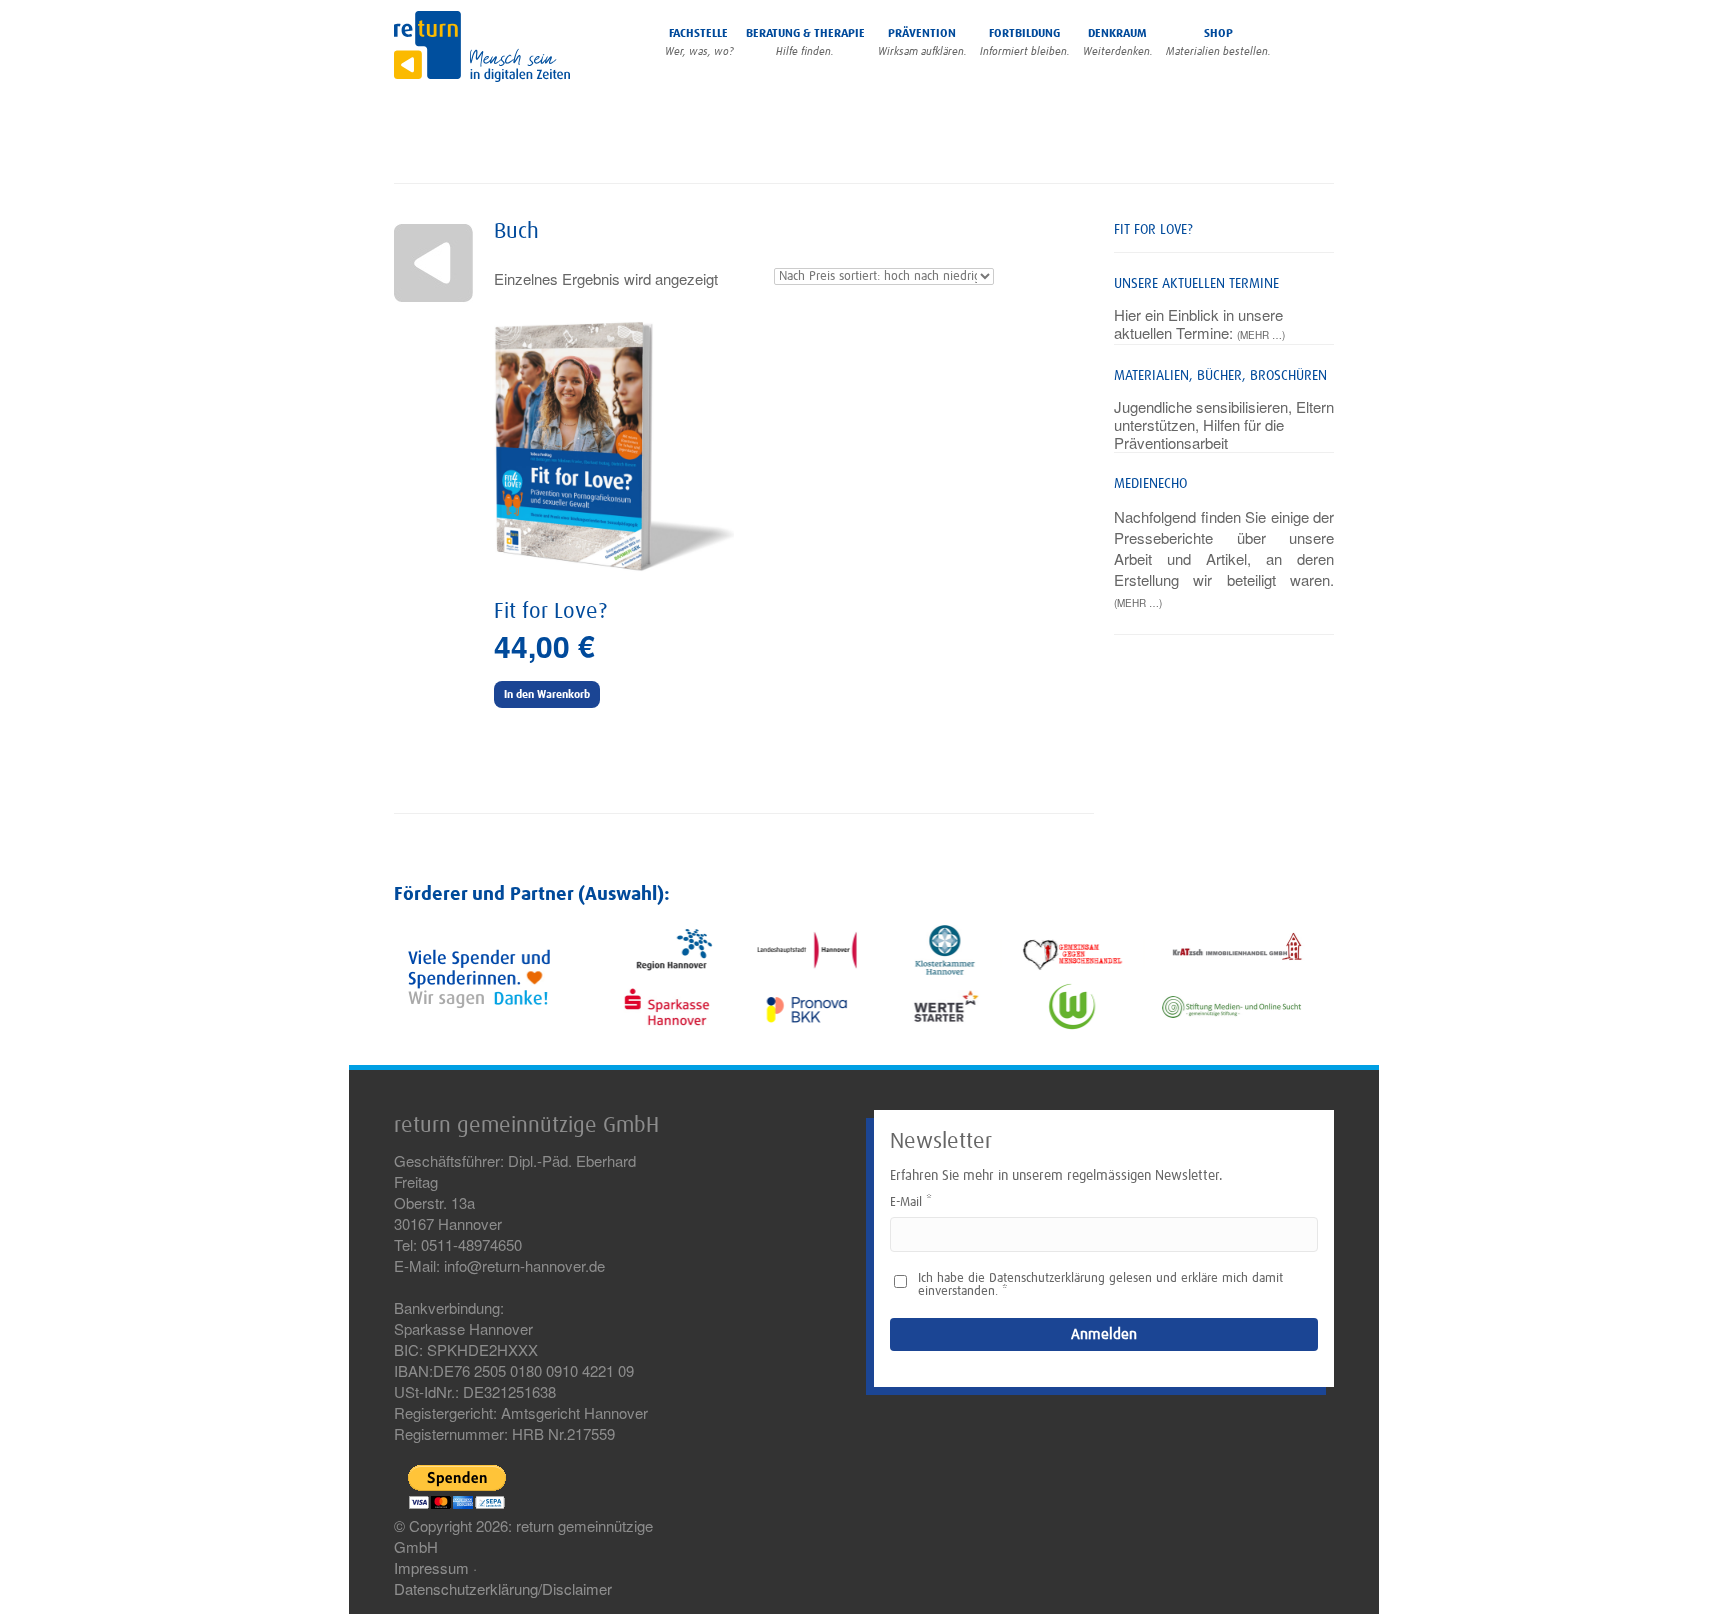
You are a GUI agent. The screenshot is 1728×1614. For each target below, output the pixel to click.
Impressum (431, 1567)
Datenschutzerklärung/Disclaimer (503, 1588)
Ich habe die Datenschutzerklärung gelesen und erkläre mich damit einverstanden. (1100, 1285)
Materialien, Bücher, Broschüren (1220, 376)
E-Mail (906, 1202)
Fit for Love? (1153, 230)
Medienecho (1150, 484)
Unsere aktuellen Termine (1196, 284)
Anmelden (1104, 1334)
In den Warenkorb (547, 694)
